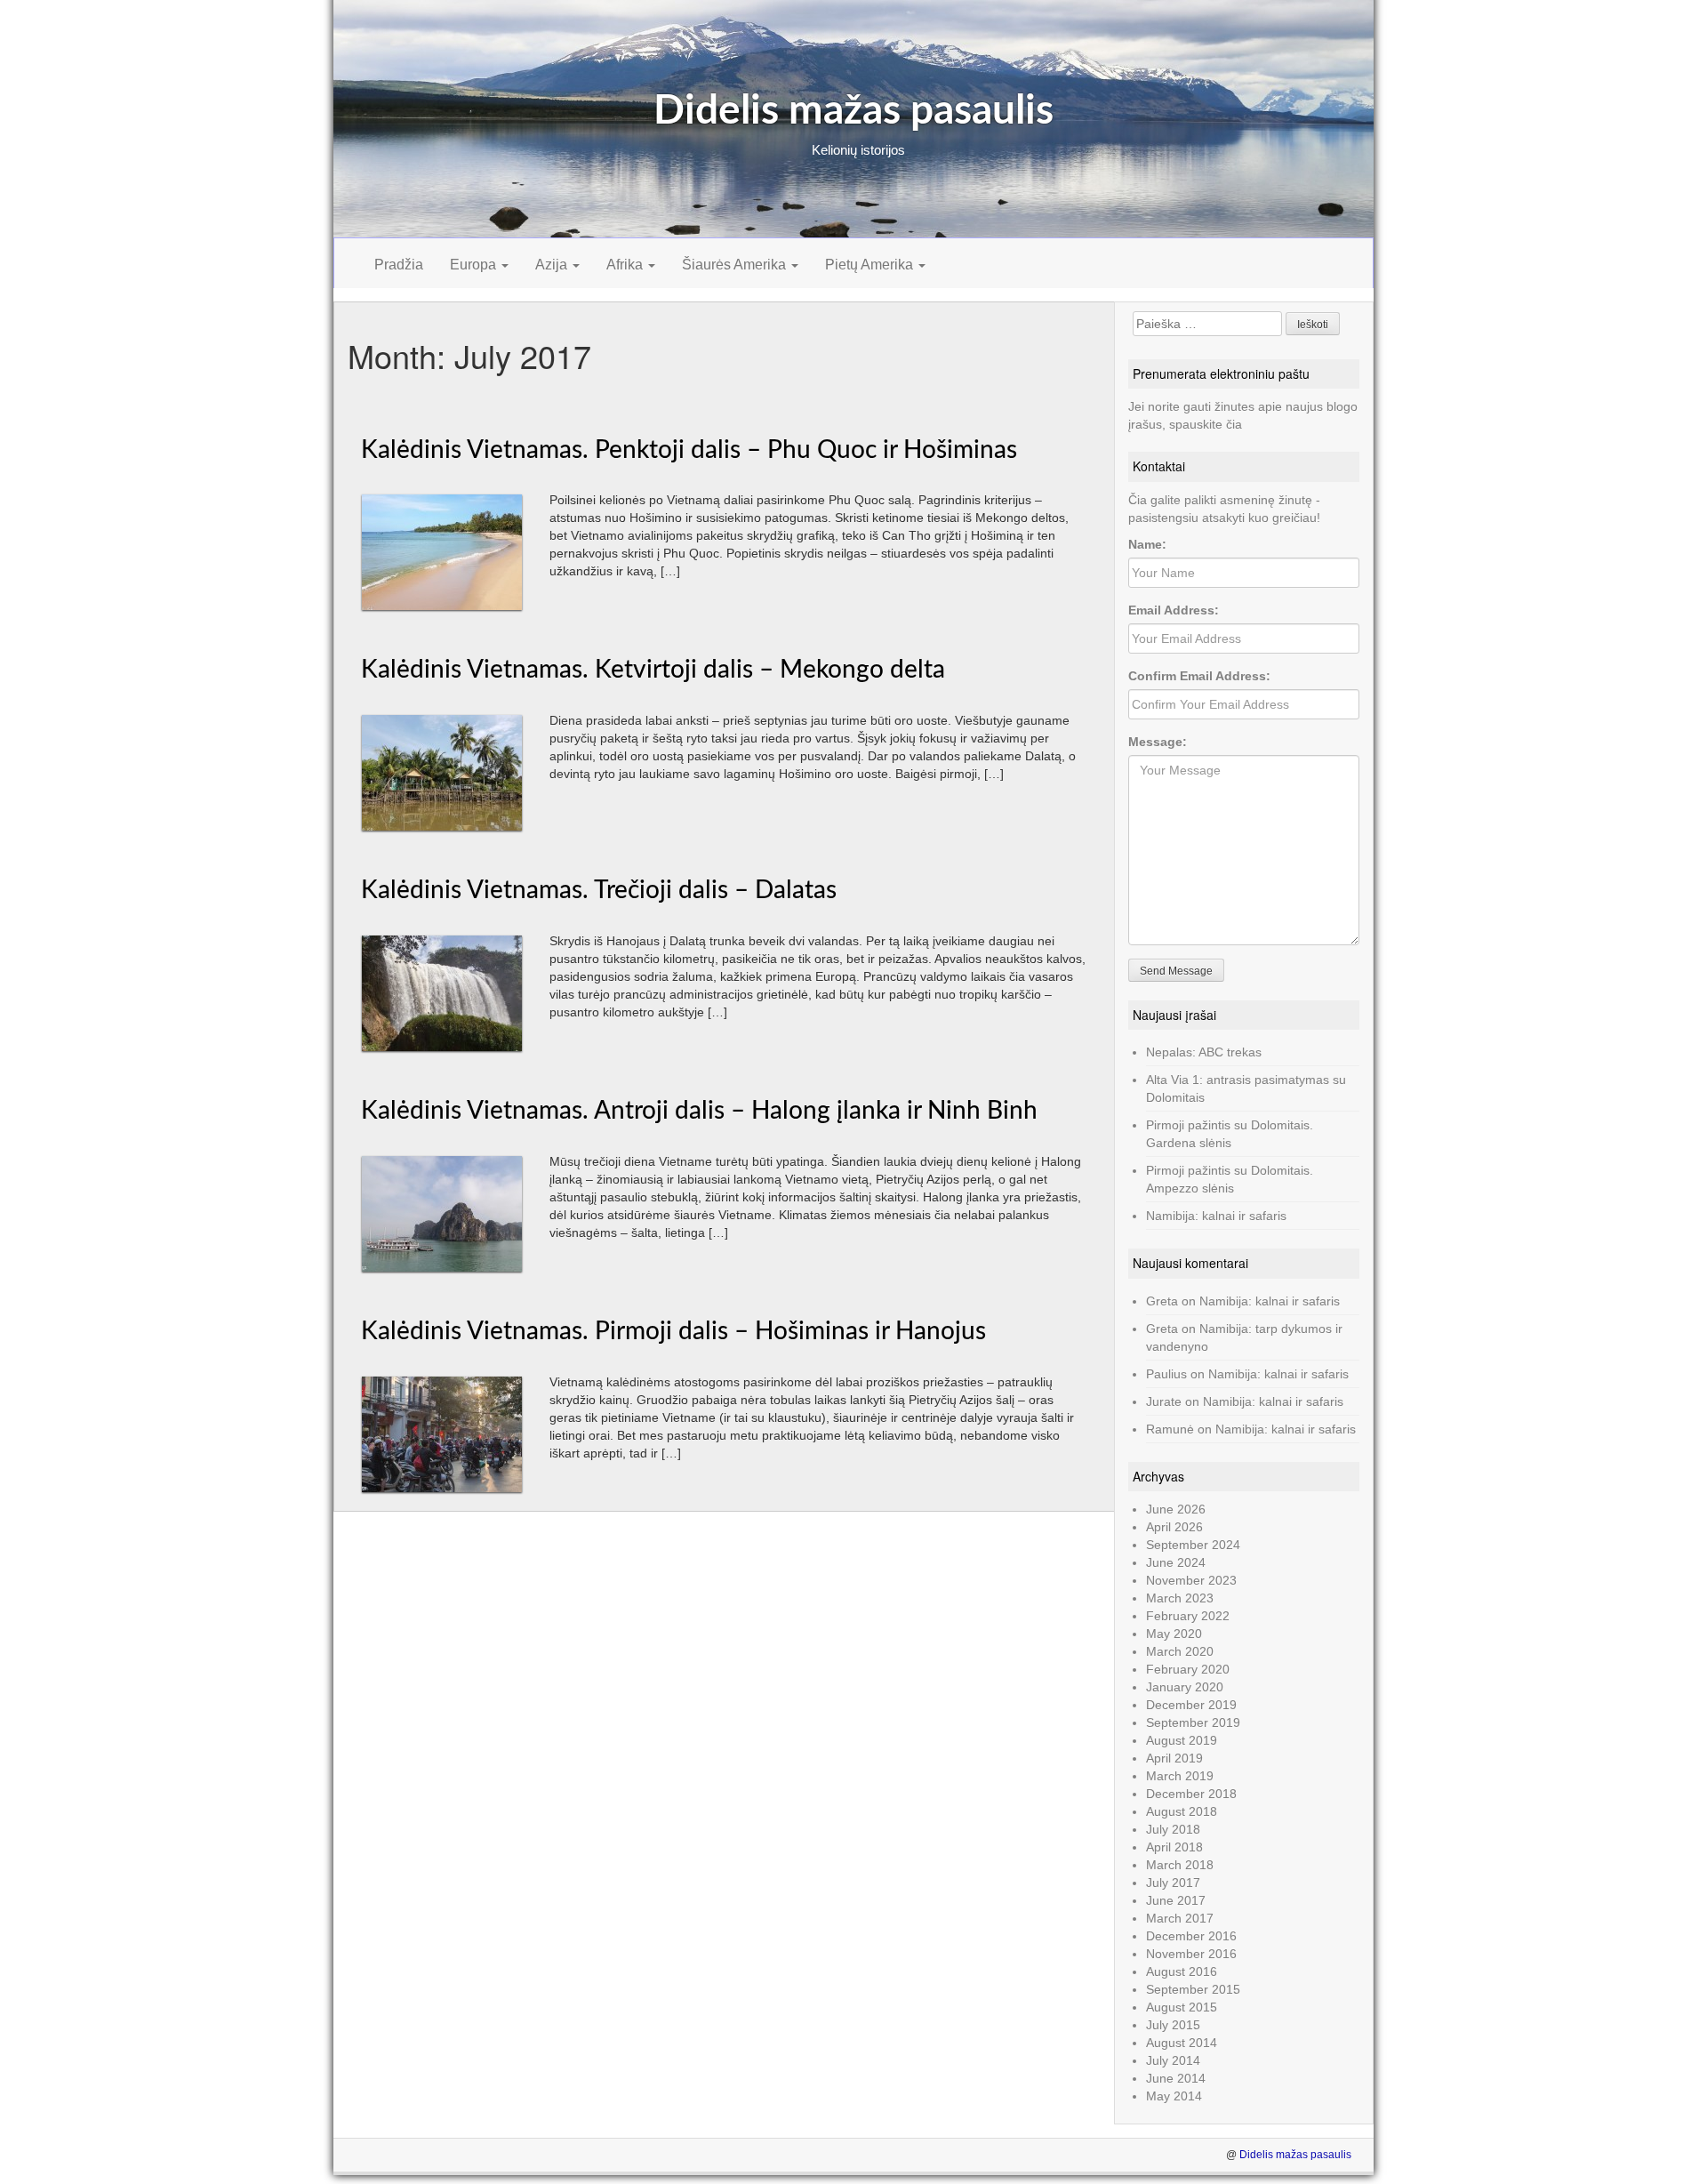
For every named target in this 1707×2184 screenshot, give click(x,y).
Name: (1147, 544)
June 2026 (1176, 1509)
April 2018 (1174, 1847)
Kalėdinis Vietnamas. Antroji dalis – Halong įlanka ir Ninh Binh (699, 1111)
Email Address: (1174, 610)
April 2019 (1174, 1758)
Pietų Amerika (871, 265)
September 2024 (1193, 1545)
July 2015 (1173, 2025)
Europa (475, 265)
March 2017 (1180, 1918)
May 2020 (1174, 1634)
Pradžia (399, 265)
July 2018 (1173, 1829)
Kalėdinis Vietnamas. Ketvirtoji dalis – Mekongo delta (653, 670)
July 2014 (1173, 2060)
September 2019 (1193, 1722)
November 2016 (1191, 1954)
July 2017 (1173, 1883)
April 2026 (1174, 1527)
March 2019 (1180, 1776)
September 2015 (1193, 1989)
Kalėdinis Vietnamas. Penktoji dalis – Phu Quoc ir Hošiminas (689, 450)
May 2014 (1174, 2096)
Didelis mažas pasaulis (853, 111)
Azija (553, 265)
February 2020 (1188, 1669)
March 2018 (1180, 1865)
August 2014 (1182, 2043)
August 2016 (1182, 1971)
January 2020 (1185, 1687)
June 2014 (1176, 2078)
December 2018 (1191, 1794)
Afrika (626, 265)
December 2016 (1191, 1936)
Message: (1158, 742)
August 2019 (1182, 1740)
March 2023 (1180, 1598)
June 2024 (1176, 1562)
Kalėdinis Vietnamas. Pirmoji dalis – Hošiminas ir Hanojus (673, 1331)
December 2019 (1191, 1705)
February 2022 (1188, 1616)
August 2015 (1182, 2007)
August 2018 (1182, 1811)
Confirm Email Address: (1199, 676)
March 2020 (1180, 1651)
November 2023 (1191, 1580)
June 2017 (1176, 1900)
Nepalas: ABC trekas (1204, 1052)
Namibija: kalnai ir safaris (1216, 1216)
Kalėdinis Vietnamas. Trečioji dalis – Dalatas (599, 890)
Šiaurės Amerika (736, 265)
